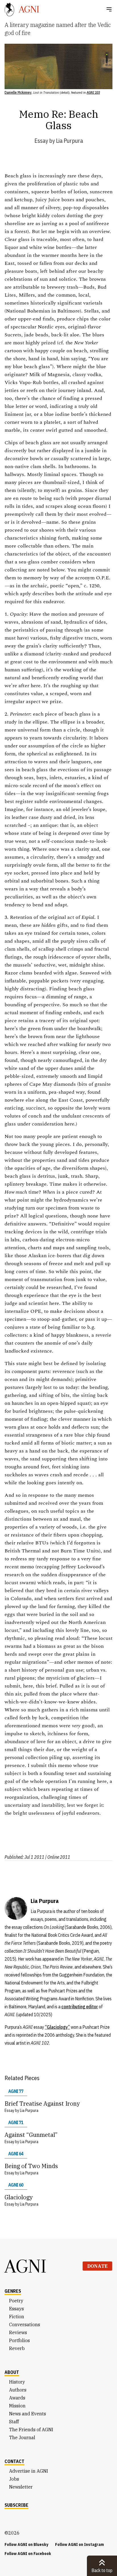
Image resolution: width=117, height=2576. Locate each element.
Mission (17, 2406)
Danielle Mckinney (18, 92)
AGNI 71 (16, 2122)
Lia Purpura (69, 141)
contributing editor (80, 2007)
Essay (41, 141)
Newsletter (21, 2487)
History (17, 2382)
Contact (14, 2461)
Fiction (17, 2317)
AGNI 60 (16, 2185)
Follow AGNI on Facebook (28, 2554)
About (12, 2372)
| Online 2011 (58, 1857)
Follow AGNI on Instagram (80, 2544)
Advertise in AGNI (29, 2471)
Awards (17, 2398)
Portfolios (19, 2340)
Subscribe (16, 2505)
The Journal (22, 2437)
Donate (97, 2266)
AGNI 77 (16, 2091)
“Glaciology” (57, 2027)
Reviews (18, 2332)
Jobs (14, 2479)
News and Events (28, 2414)
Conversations (25, 2325)
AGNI (26, 2266)
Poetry (16, 2301)
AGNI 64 (16, 2154)
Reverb (17, 2348)
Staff (14, 2422)
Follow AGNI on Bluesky (26, 2544)
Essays (16, 2309)
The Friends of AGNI (31, 2430)
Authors (18, 2390)
